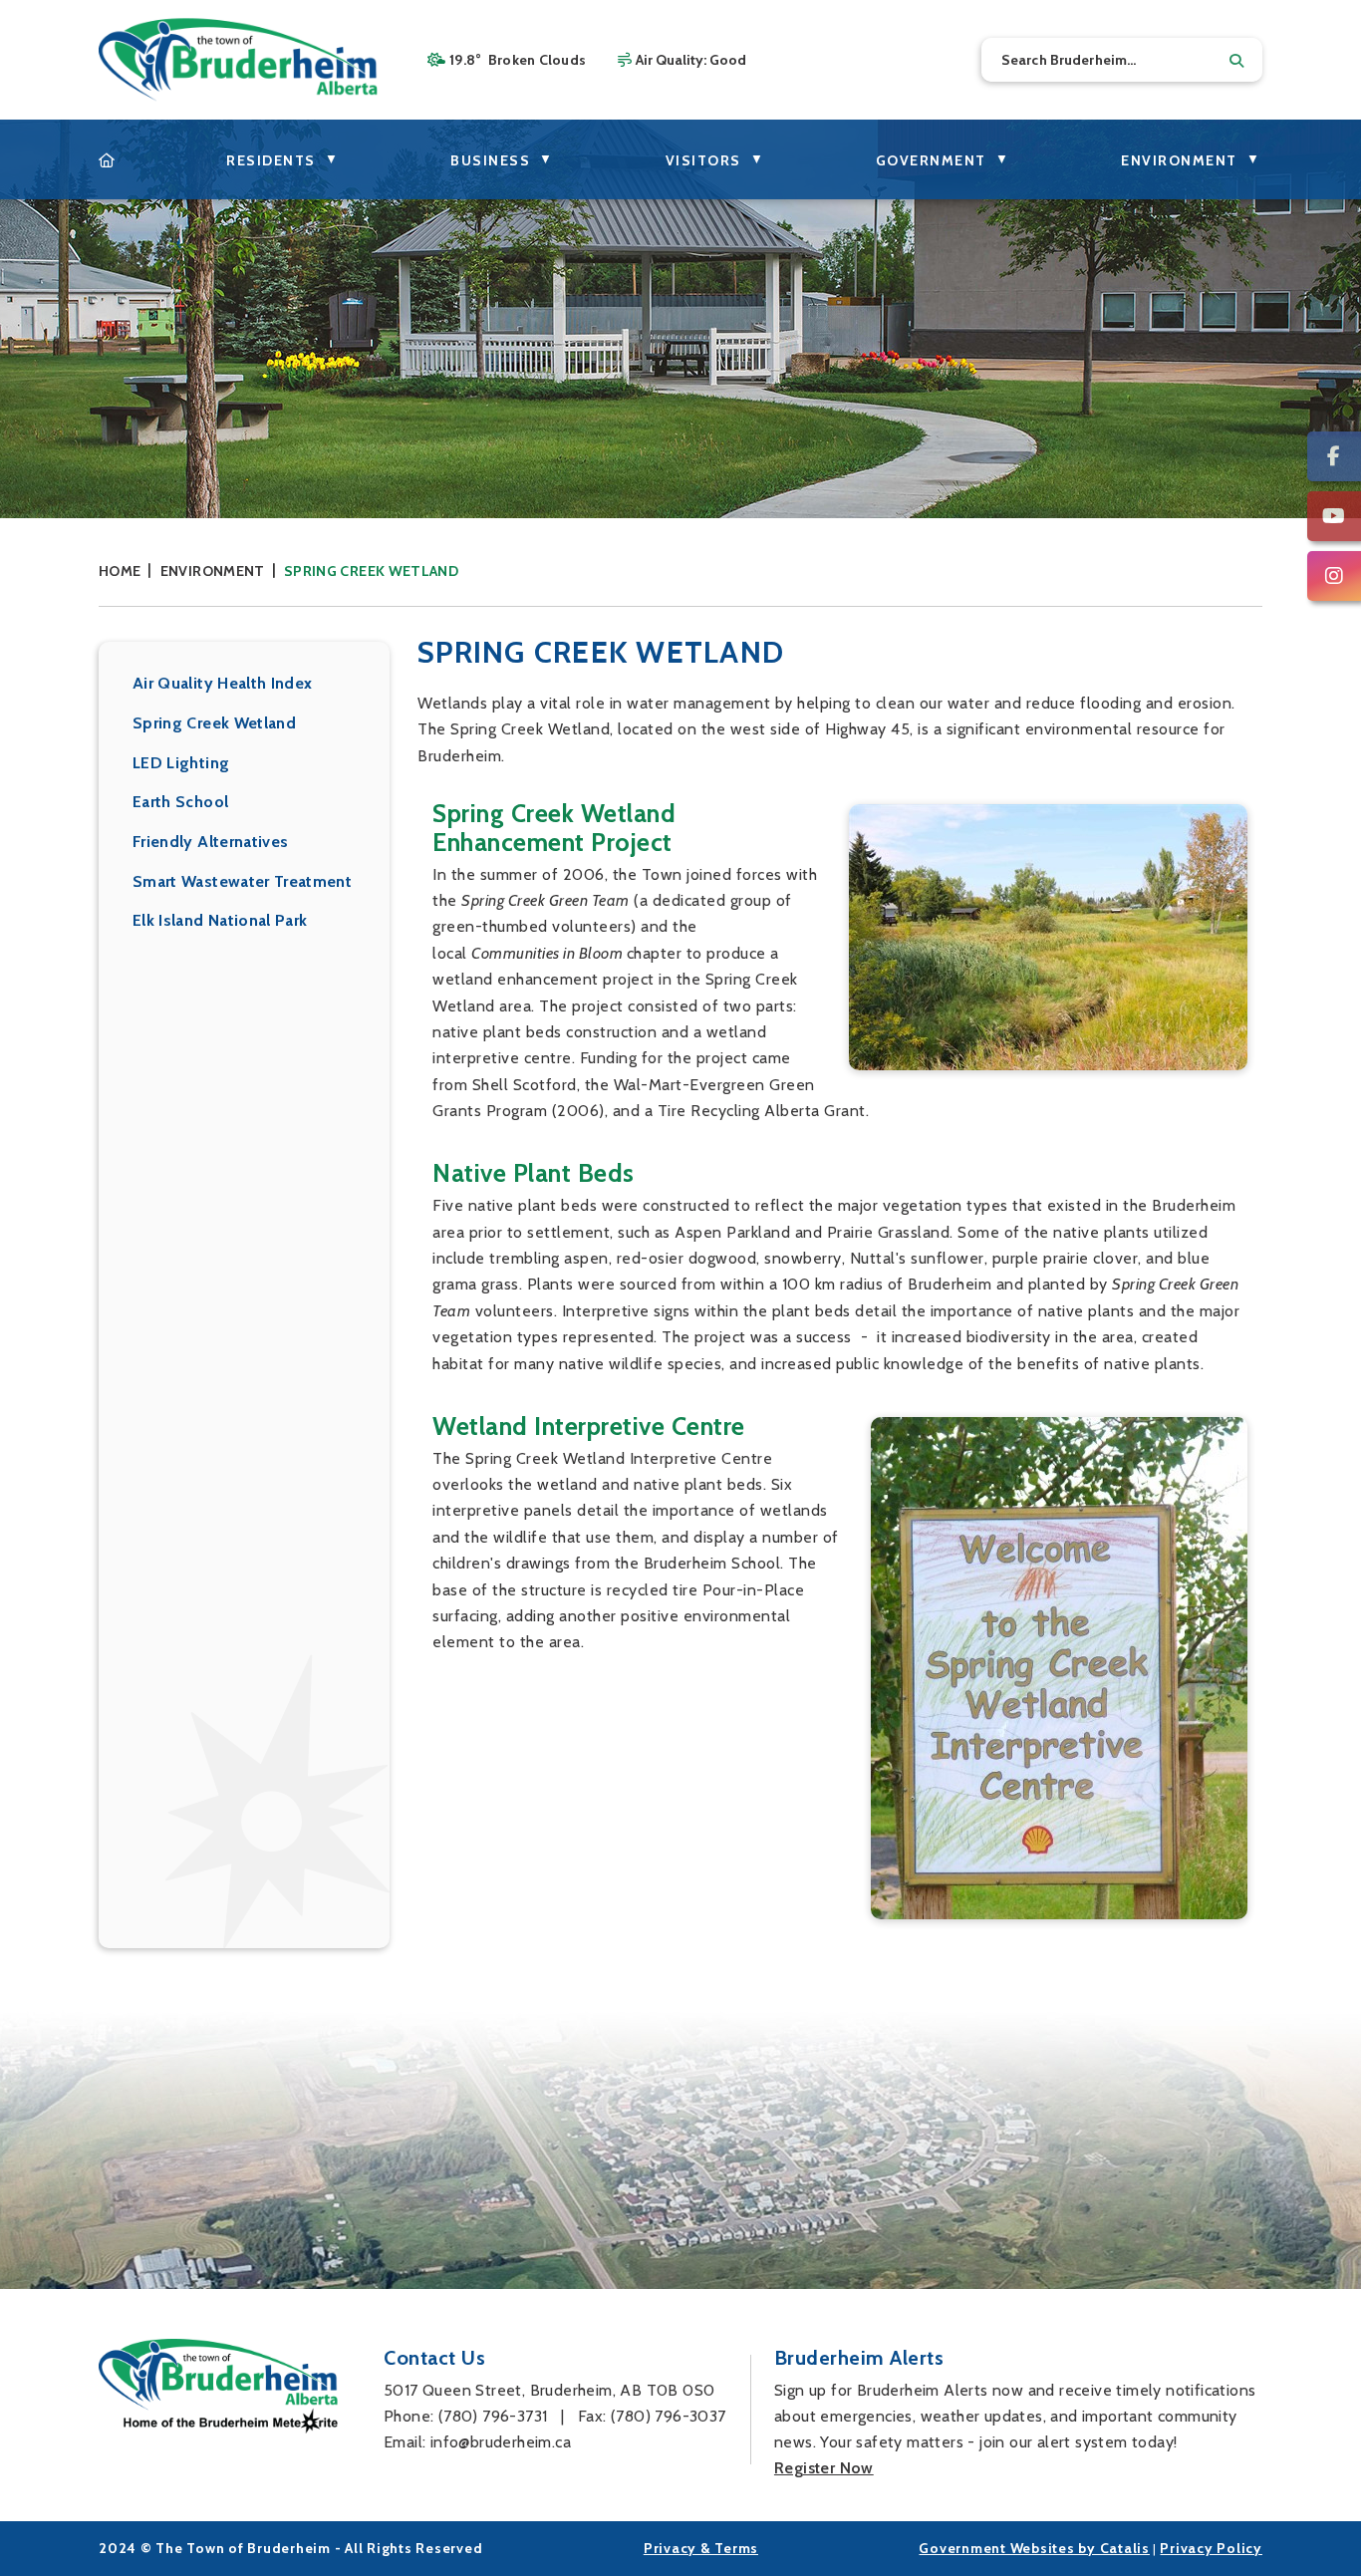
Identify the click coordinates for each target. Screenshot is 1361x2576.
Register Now (824, 2468)
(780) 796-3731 (493, 2416)
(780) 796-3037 (669, 2416)
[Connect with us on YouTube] (1334, 516)
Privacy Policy (1211, 2548)
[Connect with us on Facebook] (1334, 456)
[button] (1236, 61)
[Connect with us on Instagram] (1334, 576)
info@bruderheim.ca (501, 2442)
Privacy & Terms (701, 2548)
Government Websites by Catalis (1034, 2548)
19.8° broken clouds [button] (518, 60)
